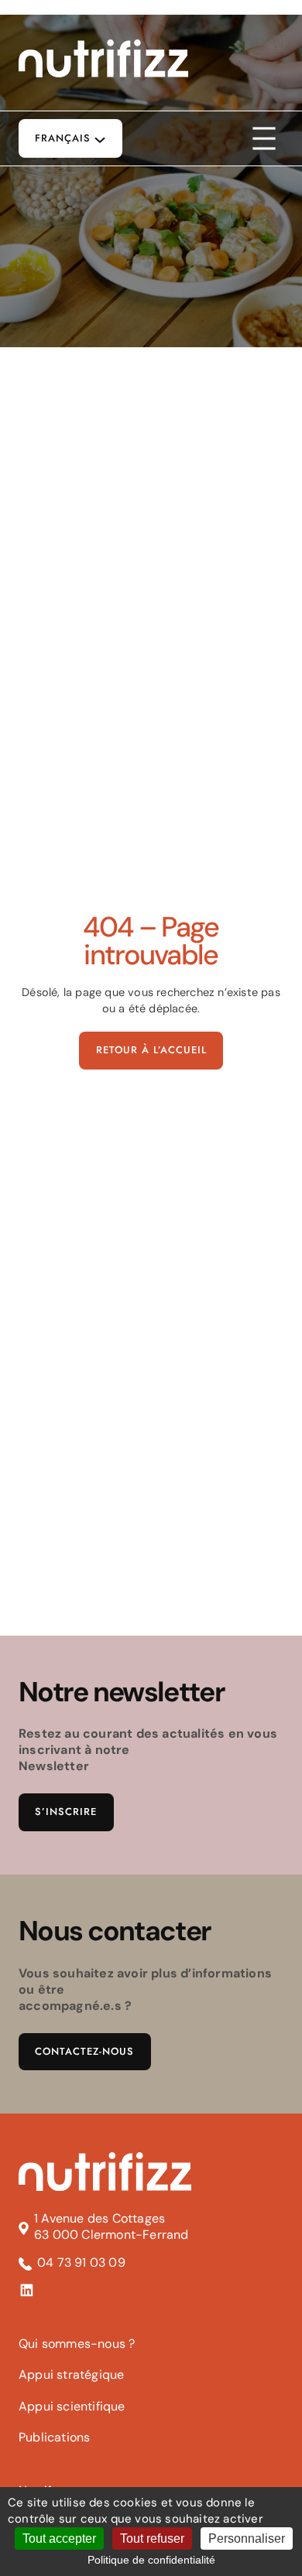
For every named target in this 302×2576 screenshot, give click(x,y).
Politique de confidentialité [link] (151, 2560)
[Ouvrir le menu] (264, 138)
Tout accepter (59, 2538)
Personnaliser (247, 2538)
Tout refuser (152, 2538)
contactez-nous (84, 2052)
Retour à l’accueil (151, 1050)
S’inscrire (66, 1812)
